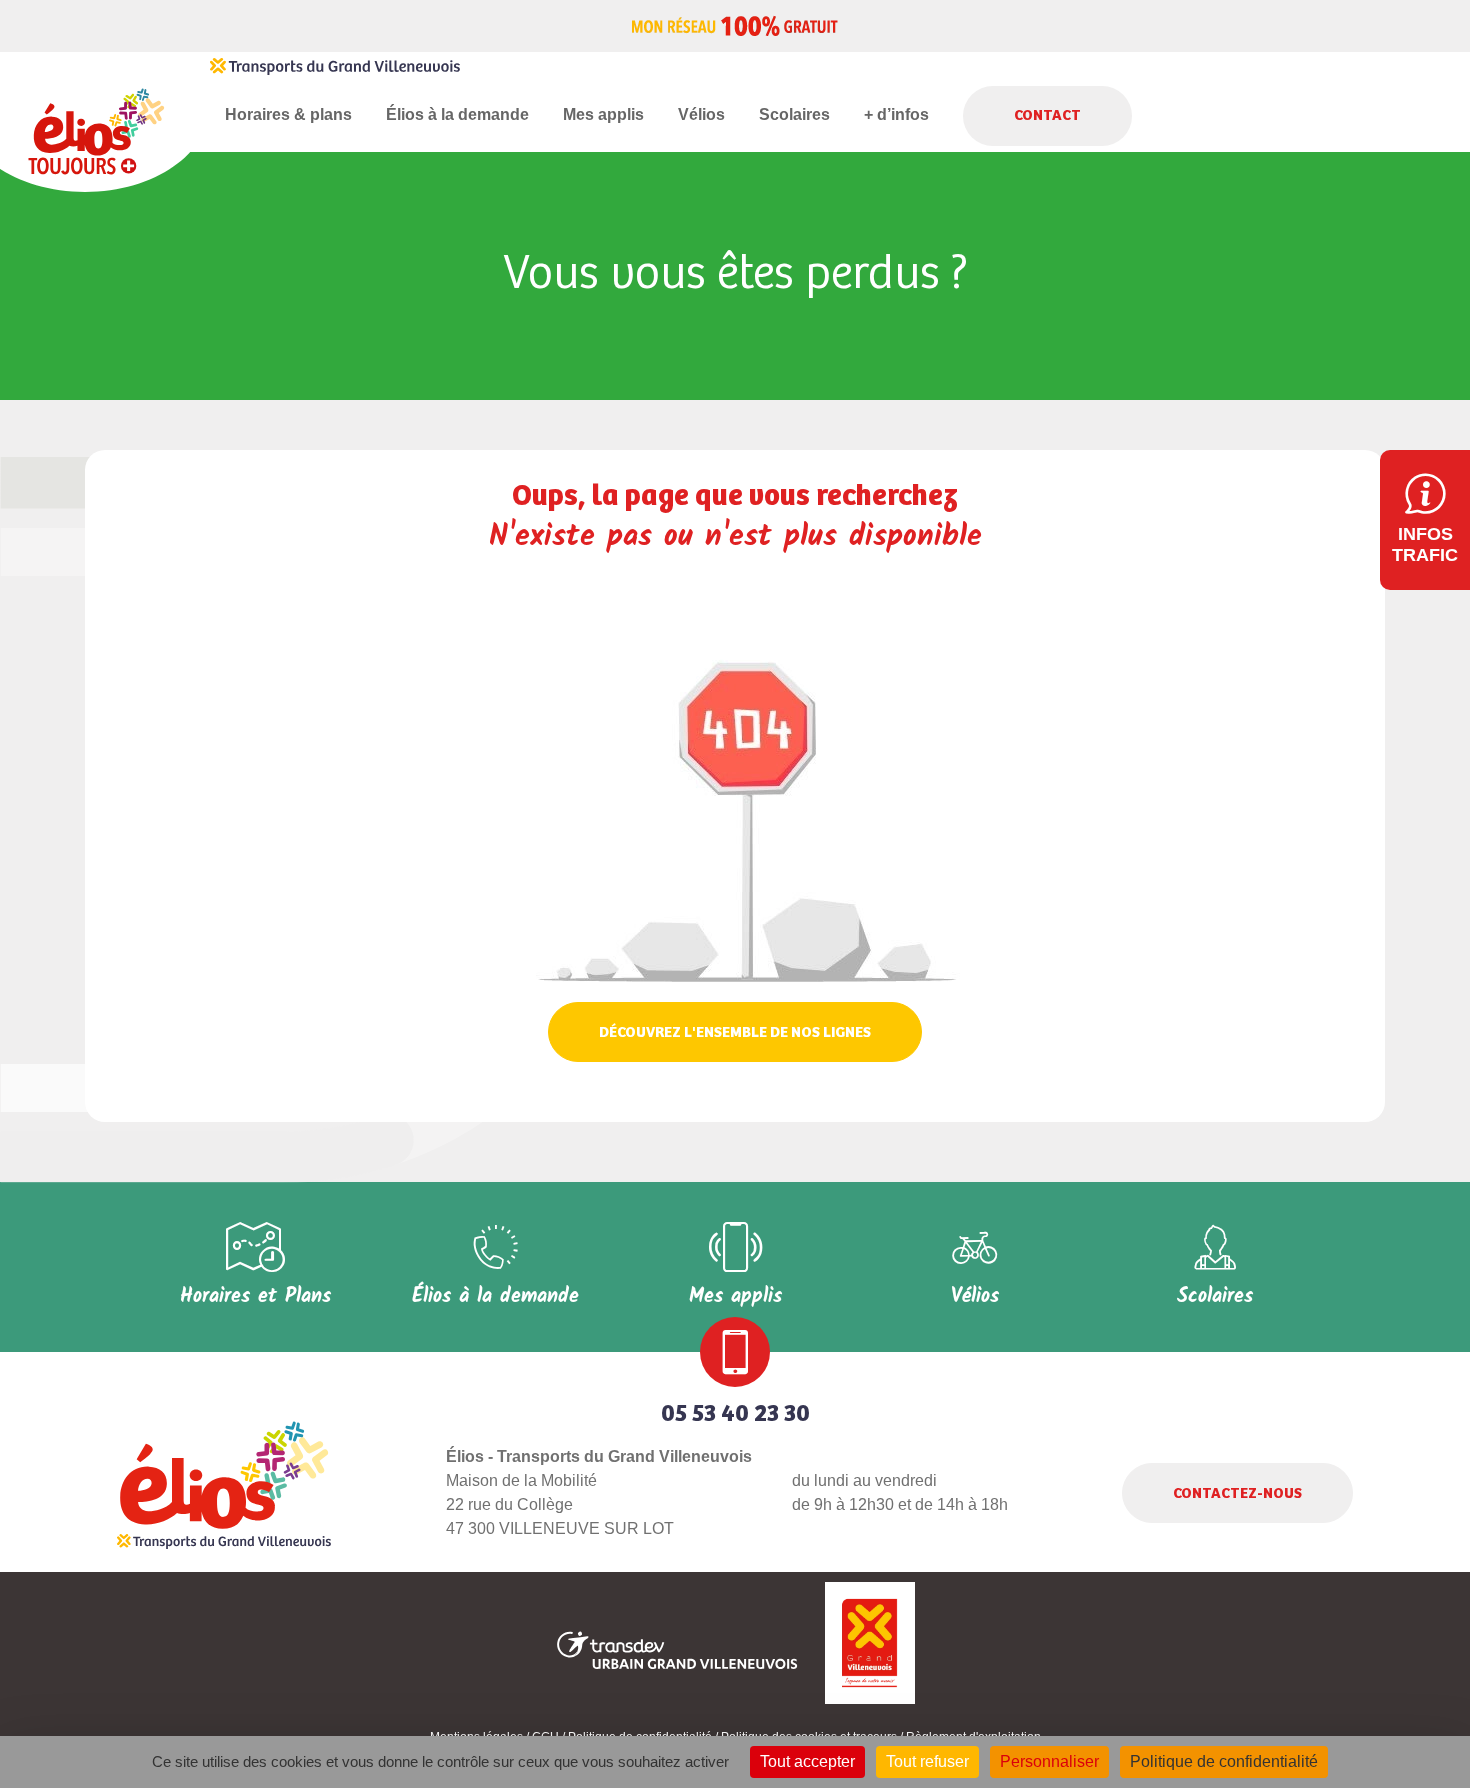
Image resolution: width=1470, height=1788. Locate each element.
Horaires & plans (288, 114)
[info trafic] (1425, 520)
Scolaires (794, 114)
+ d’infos (896, 114)
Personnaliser (1049, 1761)
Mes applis (603, 114)
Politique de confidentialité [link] (1224, 1761)
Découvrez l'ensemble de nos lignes (735, 1032)
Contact (1047, 115)
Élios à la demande (457, 114)
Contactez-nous (1237, 1493)
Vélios (701, 114)
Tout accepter (807, 1761)
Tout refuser (927, 1761)
